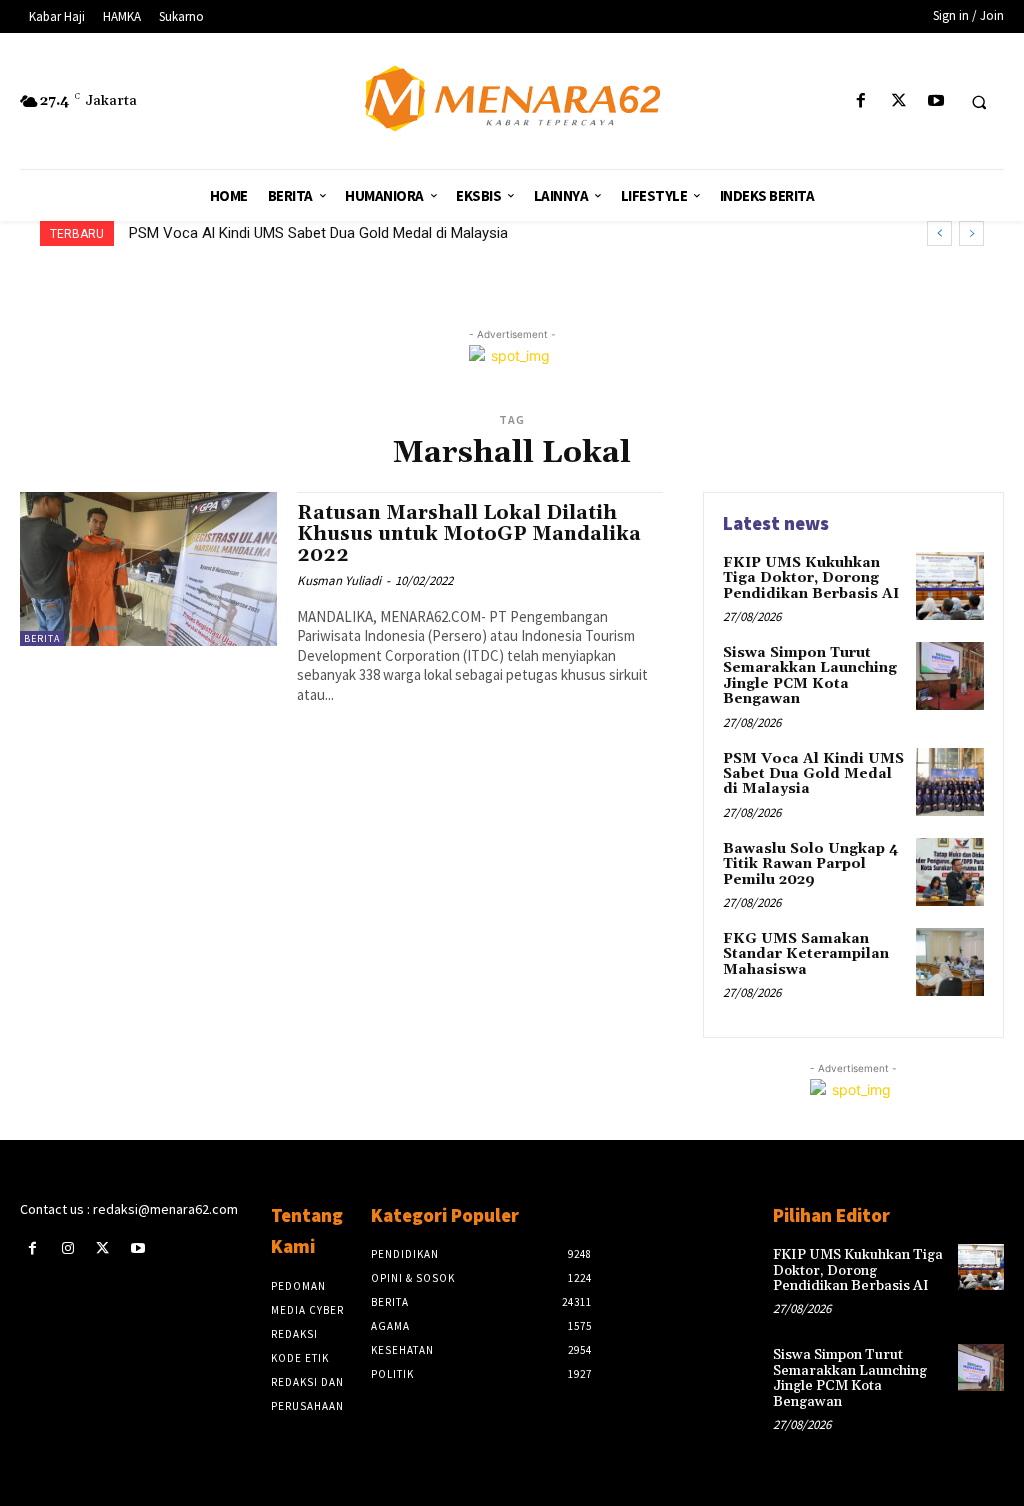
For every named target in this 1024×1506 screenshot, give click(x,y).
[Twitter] (898, 101)
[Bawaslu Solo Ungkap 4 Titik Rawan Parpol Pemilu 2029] (950, 872)
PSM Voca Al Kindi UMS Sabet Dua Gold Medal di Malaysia (318, 233)
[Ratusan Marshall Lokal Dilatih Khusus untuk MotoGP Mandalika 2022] (148, 569)
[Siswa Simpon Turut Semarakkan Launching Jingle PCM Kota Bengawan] (950, 676)
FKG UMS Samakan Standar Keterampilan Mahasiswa (806, 954)
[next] (971, 233)
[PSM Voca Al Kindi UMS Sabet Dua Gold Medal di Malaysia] (950, 782)
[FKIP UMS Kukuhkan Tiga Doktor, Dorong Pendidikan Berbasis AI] (950, 586)
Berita (42, 638)
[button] (979, 102)
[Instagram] (67, 1248)
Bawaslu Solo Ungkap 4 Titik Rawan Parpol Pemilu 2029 (811, 864)
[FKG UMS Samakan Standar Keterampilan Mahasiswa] (950, 962)
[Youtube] (935, 101)
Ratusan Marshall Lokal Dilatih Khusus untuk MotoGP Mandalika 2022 (469, 534)
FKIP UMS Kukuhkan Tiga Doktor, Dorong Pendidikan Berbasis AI (811, 578)
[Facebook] (861, 101)
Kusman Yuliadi (339, 580)
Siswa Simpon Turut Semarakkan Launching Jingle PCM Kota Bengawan (810, 676)
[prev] (939, 233)
